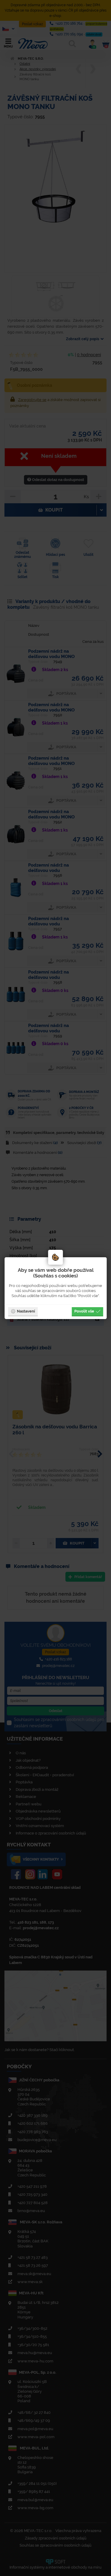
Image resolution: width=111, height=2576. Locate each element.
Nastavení (26, 1311)
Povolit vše (84, 1311)
